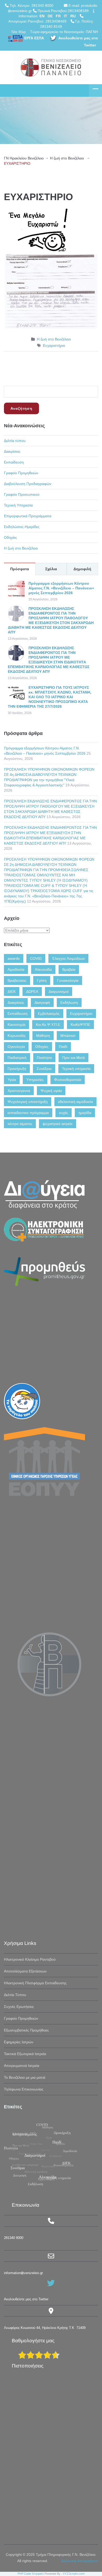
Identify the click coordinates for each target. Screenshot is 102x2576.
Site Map (19, 32)
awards (14, 958)
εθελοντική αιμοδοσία (75, 1102)
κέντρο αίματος (20, 1124)
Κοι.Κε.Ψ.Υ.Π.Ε (48, 1025)
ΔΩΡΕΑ (32, 991)
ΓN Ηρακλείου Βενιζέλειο (24, 158)
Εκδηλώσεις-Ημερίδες (22, 527)
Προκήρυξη (17, 1069)
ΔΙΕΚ (12, 991)
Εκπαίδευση (14, 462)
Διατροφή (42, 1002)
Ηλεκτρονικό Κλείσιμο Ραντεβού (30, 1959)
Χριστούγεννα (19, 1091)
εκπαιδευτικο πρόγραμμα (28, 1113)
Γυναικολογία (68, 980)
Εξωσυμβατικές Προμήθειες (26, 2030)
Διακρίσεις (12, 451)
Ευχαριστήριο (54, 345)
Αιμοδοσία (16, 969)
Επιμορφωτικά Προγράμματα (28, 516)
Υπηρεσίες (35, 1080)
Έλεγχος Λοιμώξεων (68, 958)
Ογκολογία (16, 1047)
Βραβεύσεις (17, 980)
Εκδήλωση (69, 1002)
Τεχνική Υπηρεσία (18, 505)
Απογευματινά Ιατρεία (22, 2066)
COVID (36, 958)
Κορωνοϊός (17, 1036)
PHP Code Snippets (31, 2574)
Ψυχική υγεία (51, 1091)
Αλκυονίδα (43, 969)
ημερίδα (85, 1113)
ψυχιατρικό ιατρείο (58, 1124)
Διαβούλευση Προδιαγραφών (28, 484)
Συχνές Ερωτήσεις (19, 2007)
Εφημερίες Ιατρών (19, 2042)
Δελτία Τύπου (15, 1995)
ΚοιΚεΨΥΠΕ (80, 1025)
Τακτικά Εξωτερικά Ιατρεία (25, 2054)
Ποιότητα (44, 1058)
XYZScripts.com (74, 2574)
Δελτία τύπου (15, 441)
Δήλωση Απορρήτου (80, 2561)
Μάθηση (43, 1036)
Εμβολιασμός (49, 1014)
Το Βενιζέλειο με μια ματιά (25, 2077)
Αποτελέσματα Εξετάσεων (25, 1971)
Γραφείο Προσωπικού (22, 494)
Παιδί (63, 1047)
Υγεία (12, 1080)
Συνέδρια (44, 1069)
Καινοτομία (16, 1025)
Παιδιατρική (17, 1058)
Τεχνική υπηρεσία (76, 1069)
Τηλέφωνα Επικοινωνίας (24, 2089)
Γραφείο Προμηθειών (21, 473)
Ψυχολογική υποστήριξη (28, 1102)
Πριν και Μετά (73, 1058)
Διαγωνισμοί (59, 991)
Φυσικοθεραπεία (68, 1080)
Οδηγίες (10, 537)
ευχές (64, 1113)
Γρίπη (42, 980)
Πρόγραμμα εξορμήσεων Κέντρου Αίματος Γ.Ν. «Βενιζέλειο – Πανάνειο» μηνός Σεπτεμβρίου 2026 (61, 588)
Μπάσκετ (68, 1036)
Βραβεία (69, 969)
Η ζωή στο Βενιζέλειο (67, 158)
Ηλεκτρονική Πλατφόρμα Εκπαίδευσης (35, 1983)
